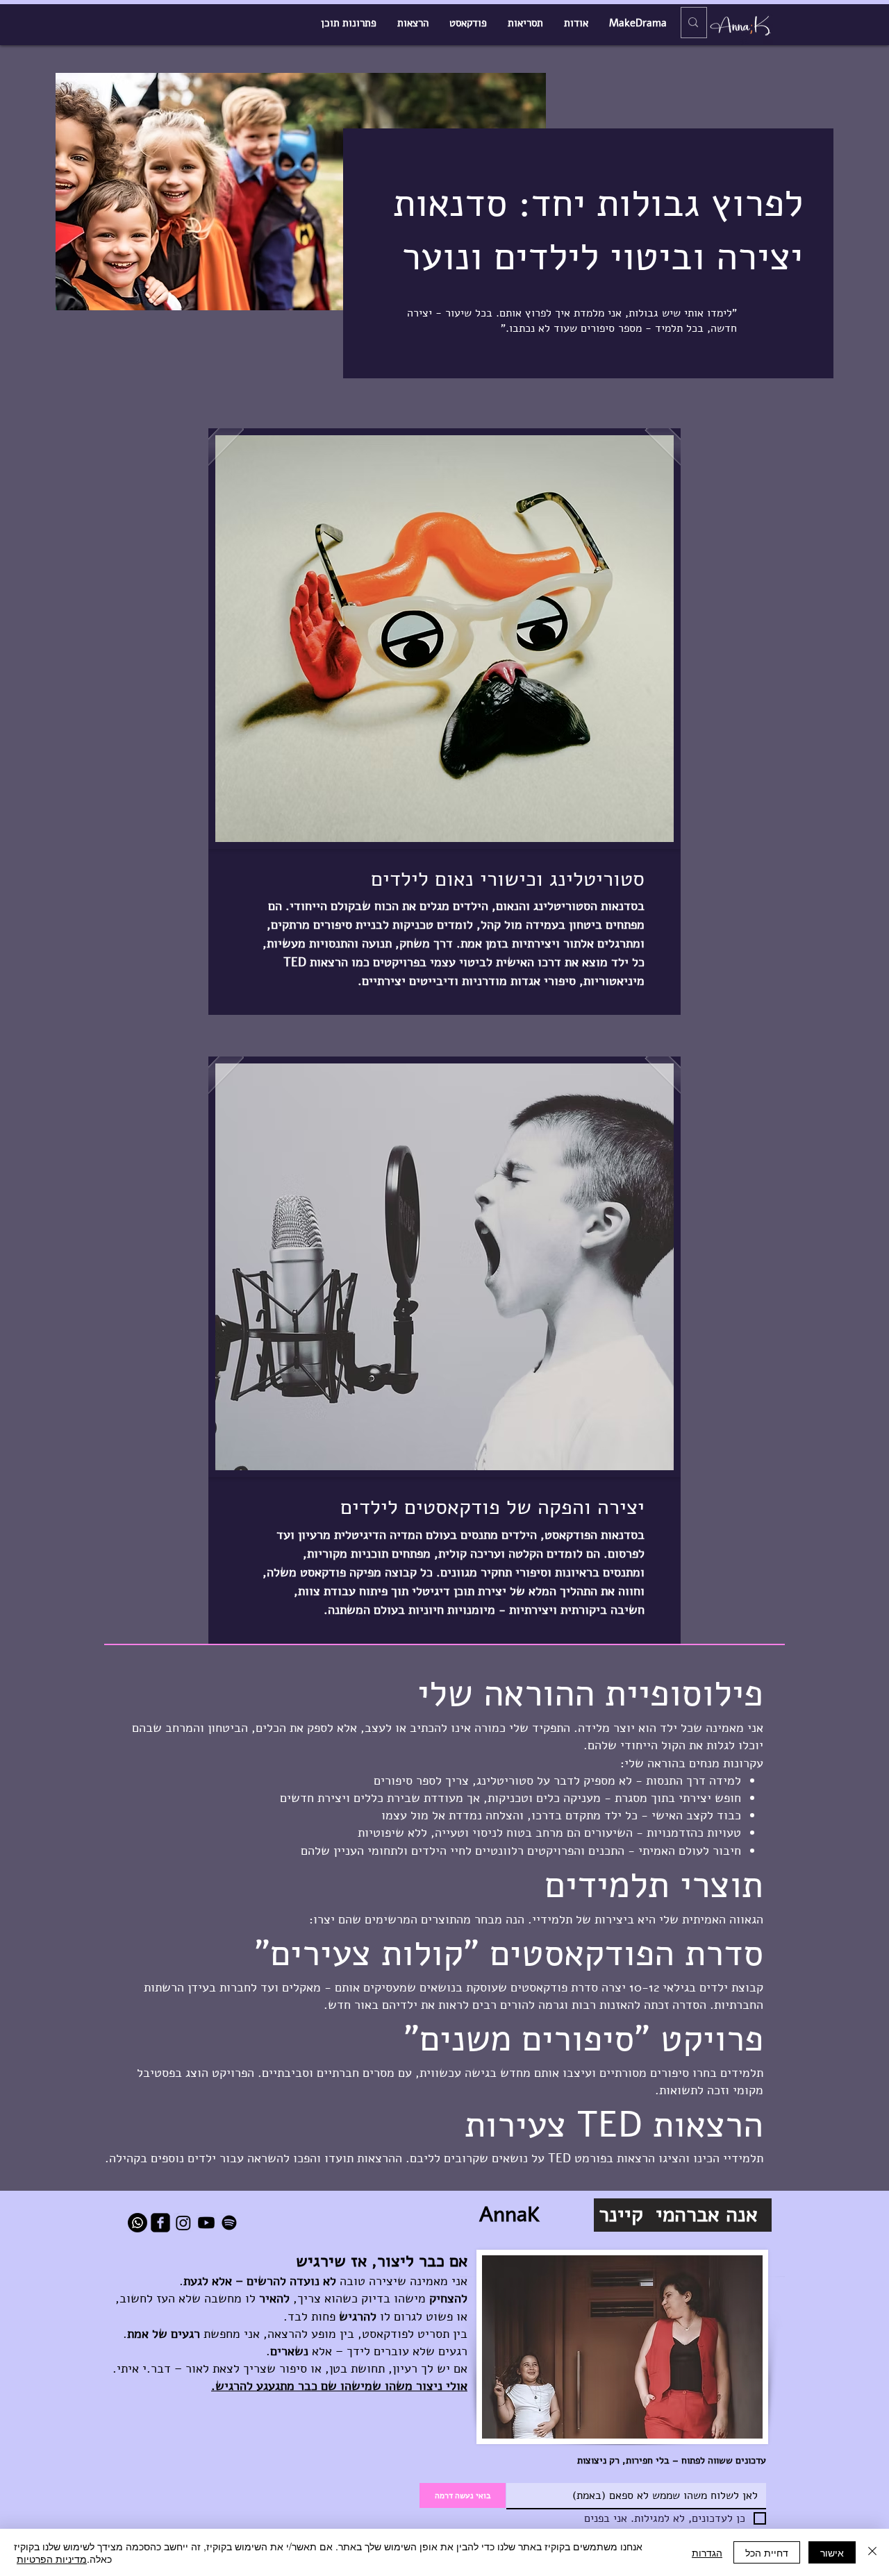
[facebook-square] (160, 2223)
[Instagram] (183, 2223)
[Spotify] (229, 2223)
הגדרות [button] (707, 2552)
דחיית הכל (767, 2552)
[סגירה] (872, 2552)
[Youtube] (206, 2223)
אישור (832, 2552)
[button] (444, 639)
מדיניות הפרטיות (52, 2559)
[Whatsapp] (138, 2223)
